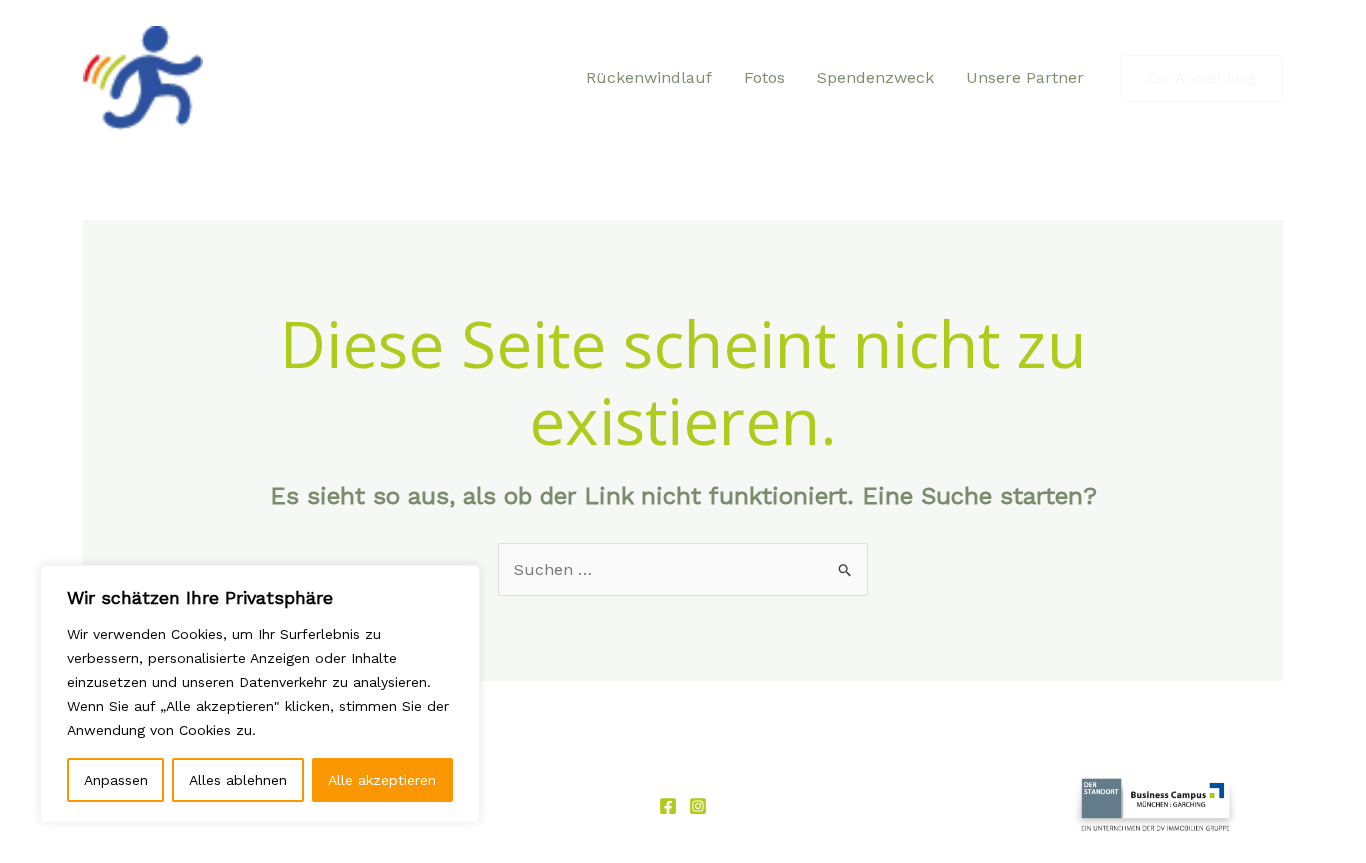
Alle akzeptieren (382, 780)
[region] (260, 694)
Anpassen (116, 780)
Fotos (764, 77)
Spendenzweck (875, 77)
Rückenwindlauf (649, 77)
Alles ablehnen (238, 780)
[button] (1201, 78)
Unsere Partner (1025, 77)
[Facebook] (668, 806)
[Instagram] (698, 806)
